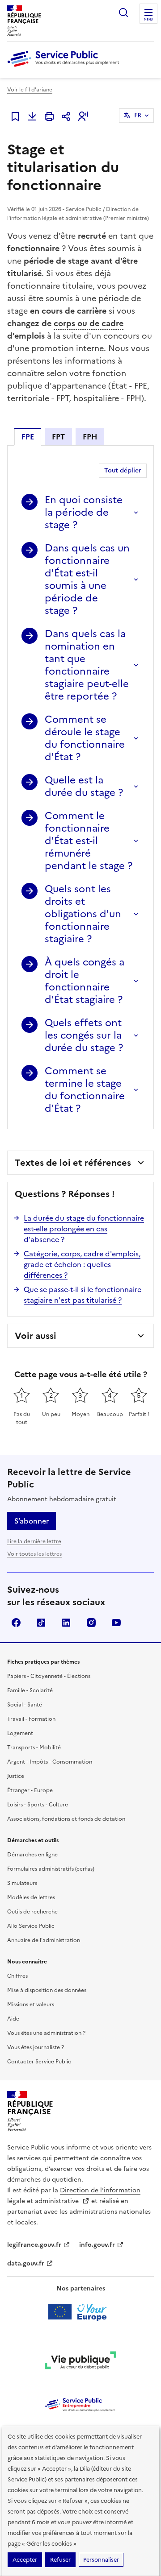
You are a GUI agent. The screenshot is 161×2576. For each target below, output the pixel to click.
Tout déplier (123, 470)
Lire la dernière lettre (34, 1541)
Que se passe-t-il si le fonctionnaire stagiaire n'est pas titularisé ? (83, 1295)
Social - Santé (25, 1705)
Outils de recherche (32, 1912)
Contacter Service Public (39, 2062)
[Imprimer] (49, 116)
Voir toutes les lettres (34, 1554)
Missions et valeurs (31, 2004)
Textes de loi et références (73, 1163)
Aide (13, 2019)
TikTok (41, 1623)
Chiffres (17, 1976)
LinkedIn (66, 1623)
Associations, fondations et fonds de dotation (66, 1819)
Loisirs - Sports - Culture (38, 1805)
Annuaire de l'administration (44, 1940)
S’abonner (32, 1521)
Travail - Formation (31, 1719)
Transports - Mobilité (34, 1748)
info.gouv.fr (97, 2245)
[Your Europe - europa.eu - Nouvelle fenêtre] (81, 2312)
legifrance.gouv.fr (34, 2245)
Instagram (91, 1623)
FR (138, 115)
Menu (148, 20)
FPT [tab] (58, 437)
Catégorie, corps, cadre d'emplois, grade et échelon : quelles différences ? (82, 1264)
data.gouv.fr (26, 2263)
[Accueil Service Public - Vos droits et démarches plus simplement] (65, 67)
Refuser (60, 2560)
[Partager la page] (66, 116)
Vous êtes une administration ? (46, 2033)
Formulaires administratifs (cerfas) (51, 1869)
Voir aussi (36, 1336)
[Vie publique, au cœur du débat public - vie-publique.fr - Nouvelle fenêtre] (80, 2362)
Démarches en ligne (32, 1855)
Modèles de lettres (31, 1897)
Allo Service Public (31, 1926)
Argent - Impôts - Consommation (50, 1762)
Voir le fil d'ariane (30, 90)
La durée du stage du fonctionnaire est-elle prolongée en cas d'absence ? (84, 1229)
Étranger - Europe (30, 1790)
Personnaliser (101, 2560)
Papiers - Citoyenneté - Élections (49, 1676)
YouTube (116, 1623)
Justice (16, 1776)
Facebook (16, 1623)
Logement (20, 1733)
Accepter (25, 2560)
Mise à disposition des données (47, 1990)
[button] (83, 116)
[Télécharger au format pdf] (32, 116)
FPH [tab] (90, 437)
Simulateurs (22, 1883)
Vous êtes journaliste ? (36, 2047)
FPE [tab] (28, 437)
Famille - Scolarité (30, 1690)
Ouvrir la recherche (123, 12)
